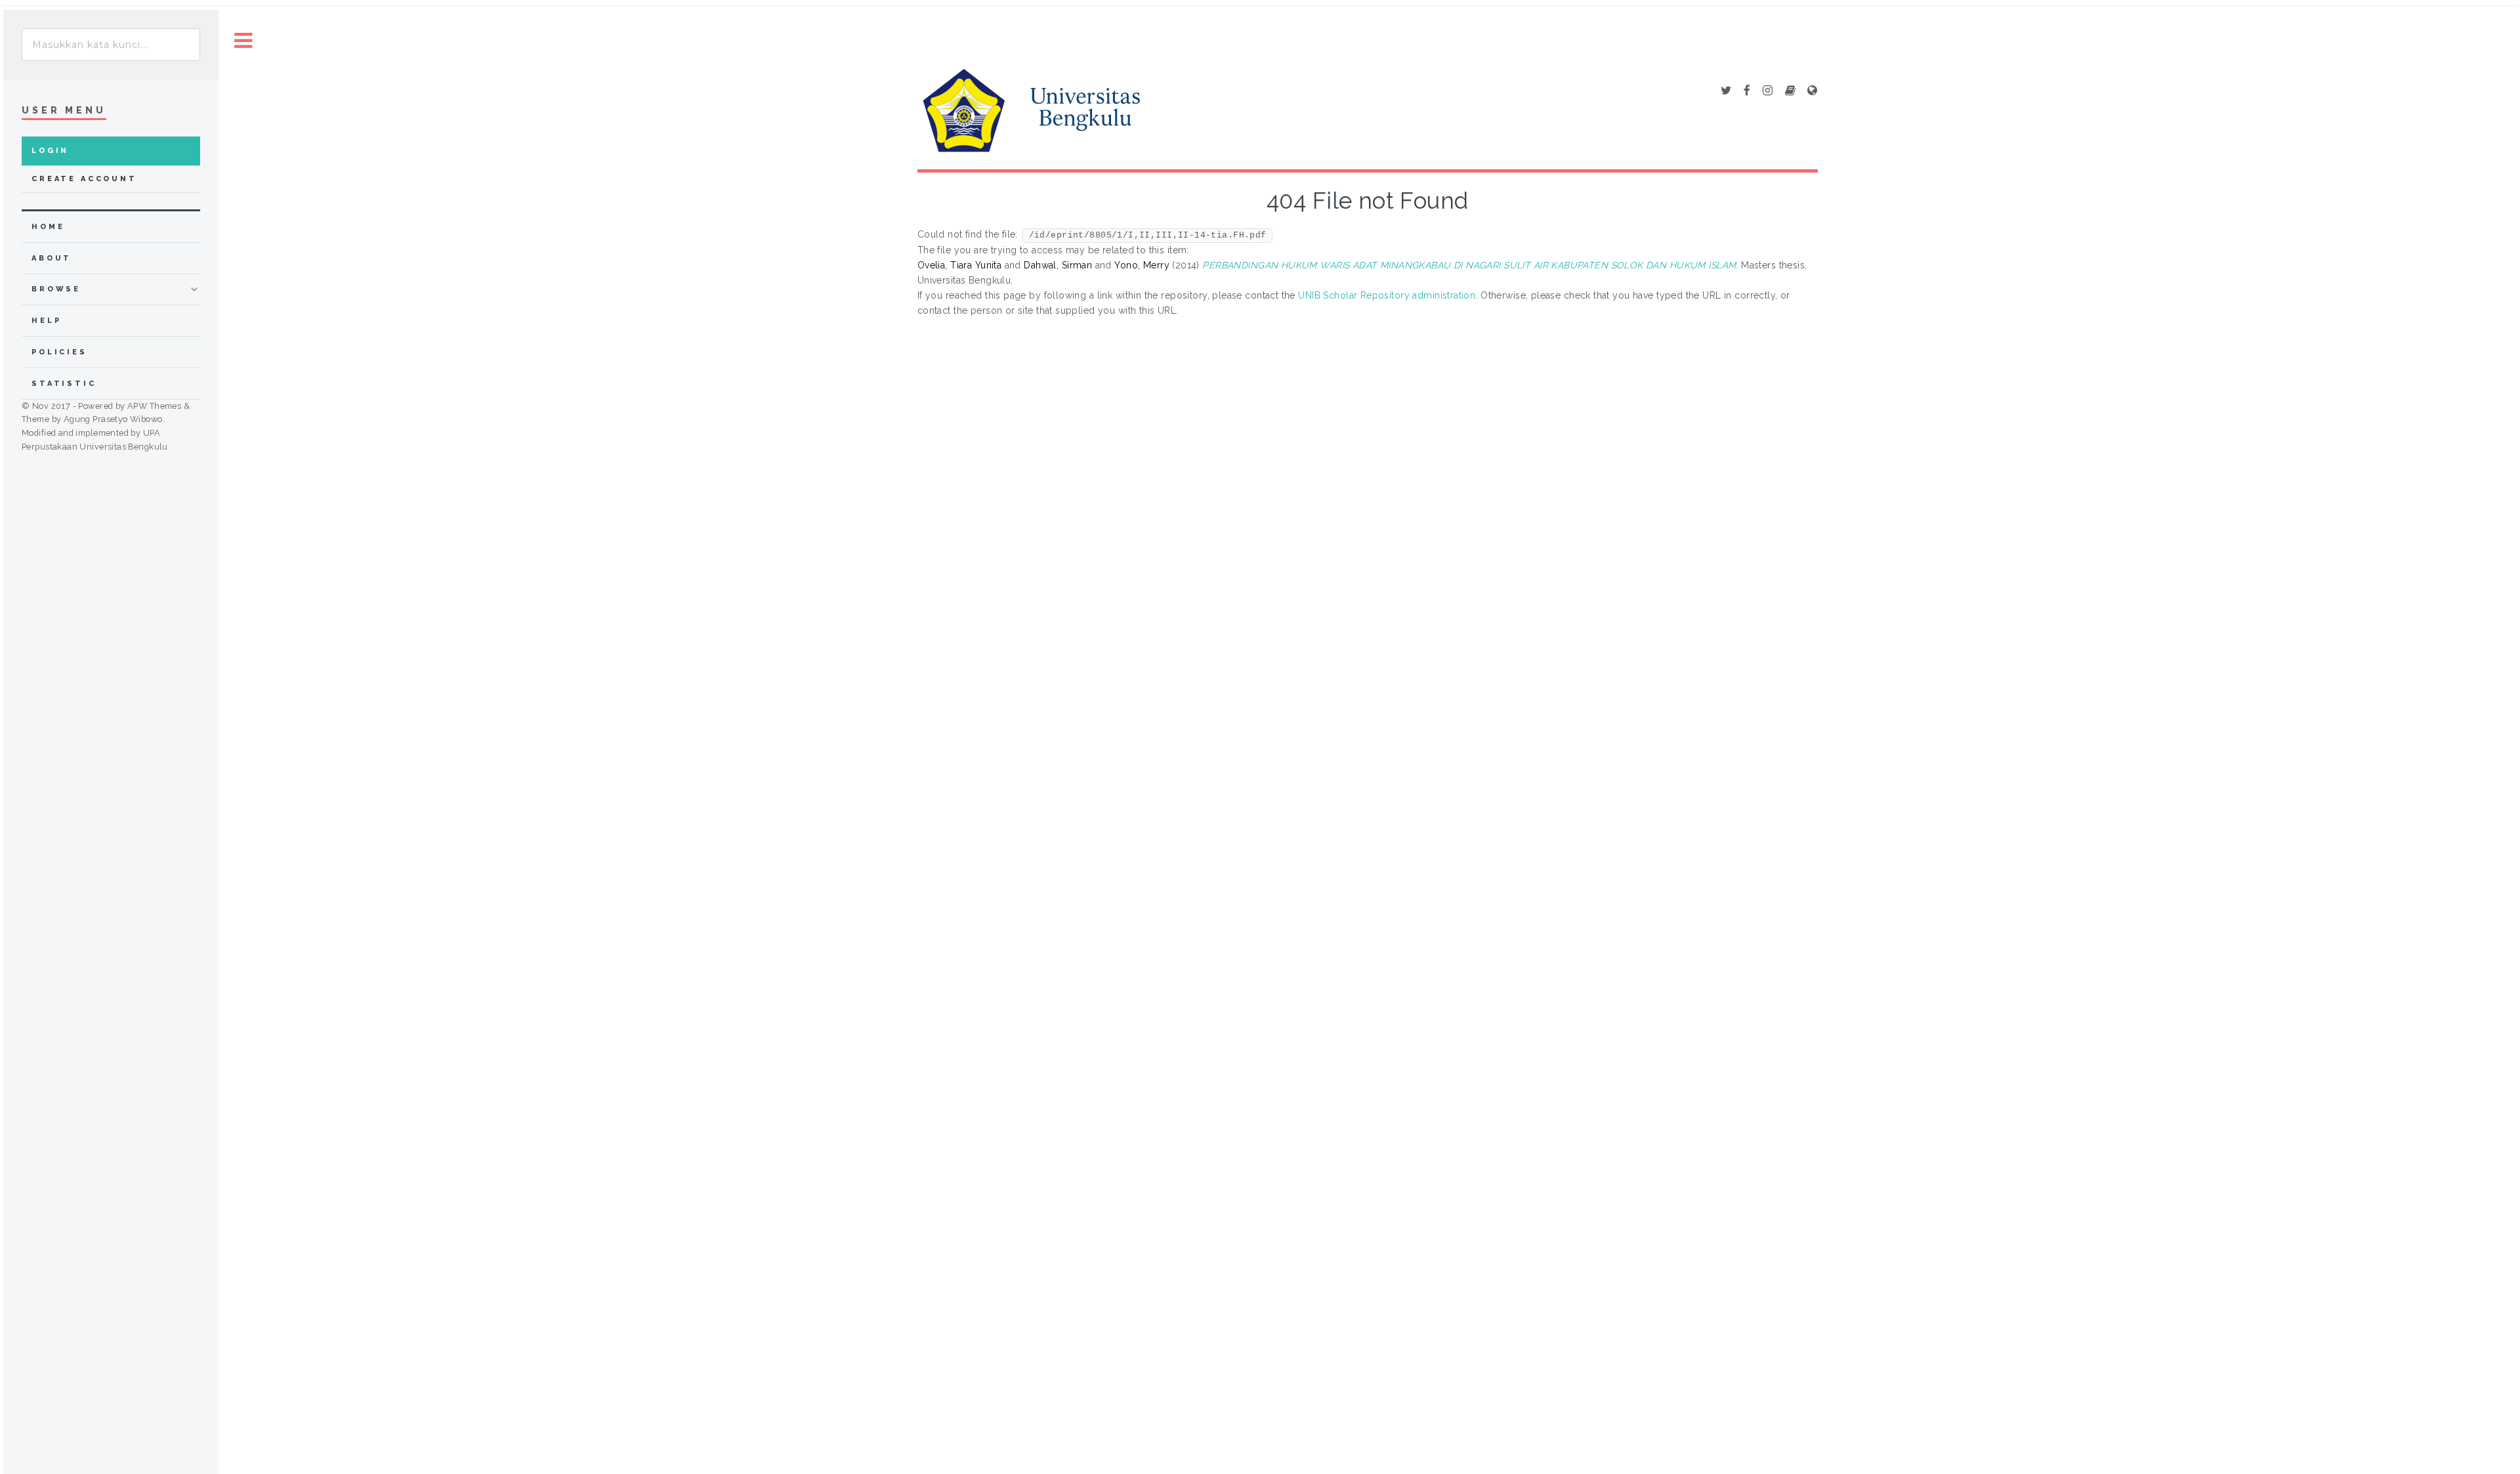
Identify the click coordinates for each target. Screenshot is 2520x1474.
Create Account (84, 179)
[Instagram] (1768, 91)
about (52, 258)
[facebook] (1747, 91)
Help (46, 321)
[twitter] (1726, 91)
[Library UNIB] (1812, 91)
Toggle (243, 41)
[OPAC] (1790, 91)
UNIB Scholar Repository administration (1387, 295)
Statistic (64, 384)
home (48, 227)
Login (50, 151)
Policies (59, 352)
